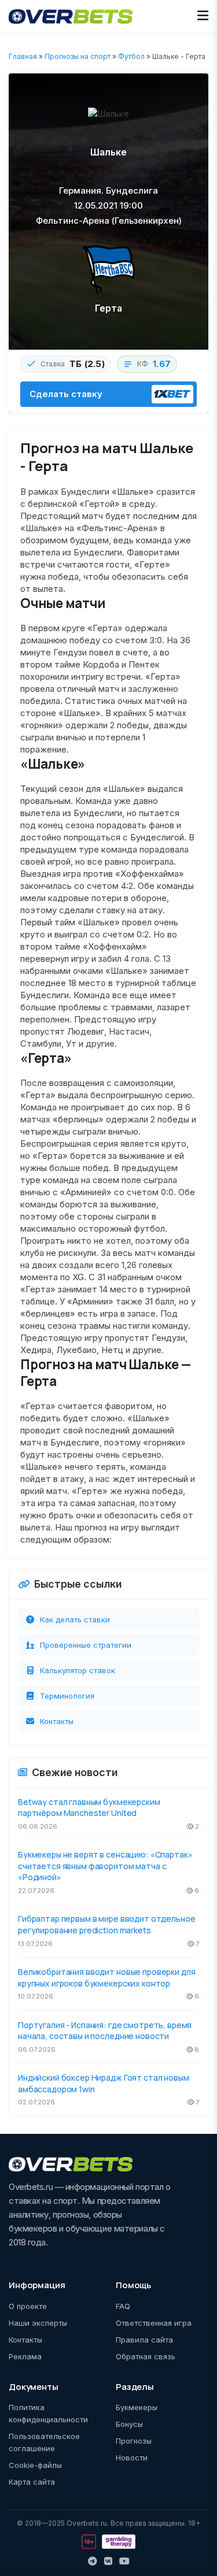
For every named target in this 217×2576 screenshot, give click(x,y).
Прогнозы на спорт (78, 56)
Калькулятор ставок (78, 1670)
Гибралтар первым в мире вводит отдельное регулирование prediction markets (106, 1924)
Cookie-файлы (35, 2465)
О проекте (28, 2306)
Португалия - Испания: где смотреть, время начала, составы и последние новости (105, 2031)
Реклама (25, 2356)
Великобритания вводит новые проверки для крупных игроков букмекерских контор (106, 1978)
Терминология (67, 1696)
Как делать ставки (75, 1619)
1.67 (162, 364)
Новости (132, 2458)
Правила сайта (144, 2340)
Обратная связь (146, 2356)
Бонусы (129, 2424)
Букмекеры (137, 2407)
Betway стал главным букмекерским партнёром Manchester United (89, 1808)
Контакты (57, 1721)
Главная (23, 56)
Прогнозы (134, 2441)
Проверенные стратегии (86, 1645)
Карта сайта (32, 2482)
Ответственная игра (154, 2323)
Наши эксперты (38, 2323)
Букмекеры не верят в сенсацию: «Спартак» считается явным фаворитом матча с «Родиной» (105, 1866)
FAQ (123, 2306)
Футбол (131, 56)
